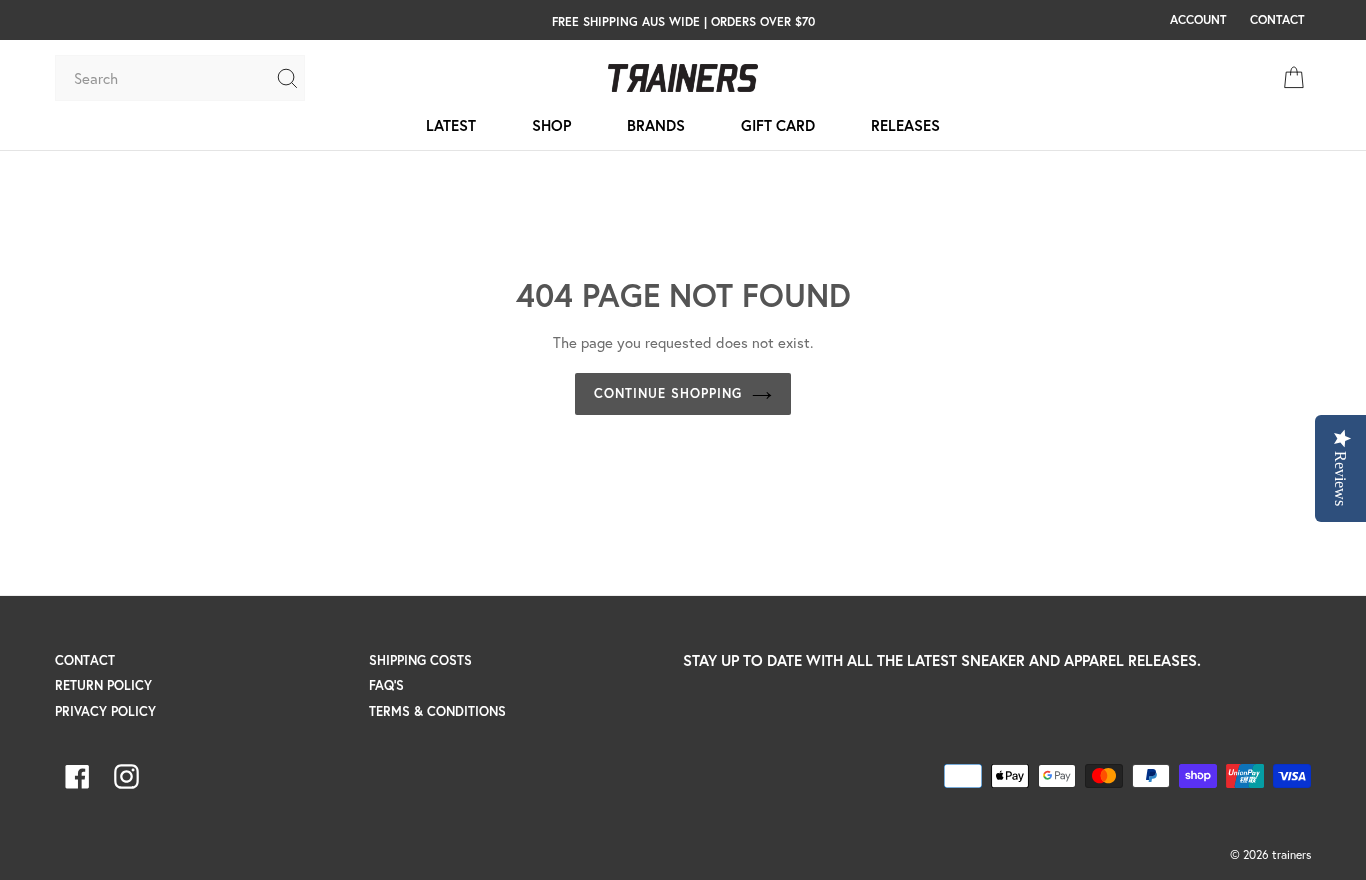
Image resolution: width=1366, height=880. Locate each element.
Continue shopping (668, 393)
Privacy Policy (105, 711)
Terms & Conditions (437, 711)
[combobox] (165, 78)
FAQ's (386, 685)
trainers (1291, 854)
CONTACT (1277, 19)
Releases (905, 125)
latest (451, 125)
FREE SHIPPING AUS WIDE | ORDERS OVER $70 (683, 21)
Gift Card (778, 125)
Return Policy (103, 685)
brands (656, 125)
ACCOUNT (1198, 19)
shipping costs (420, 660)
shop (551, 125)
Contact (85, 660)
